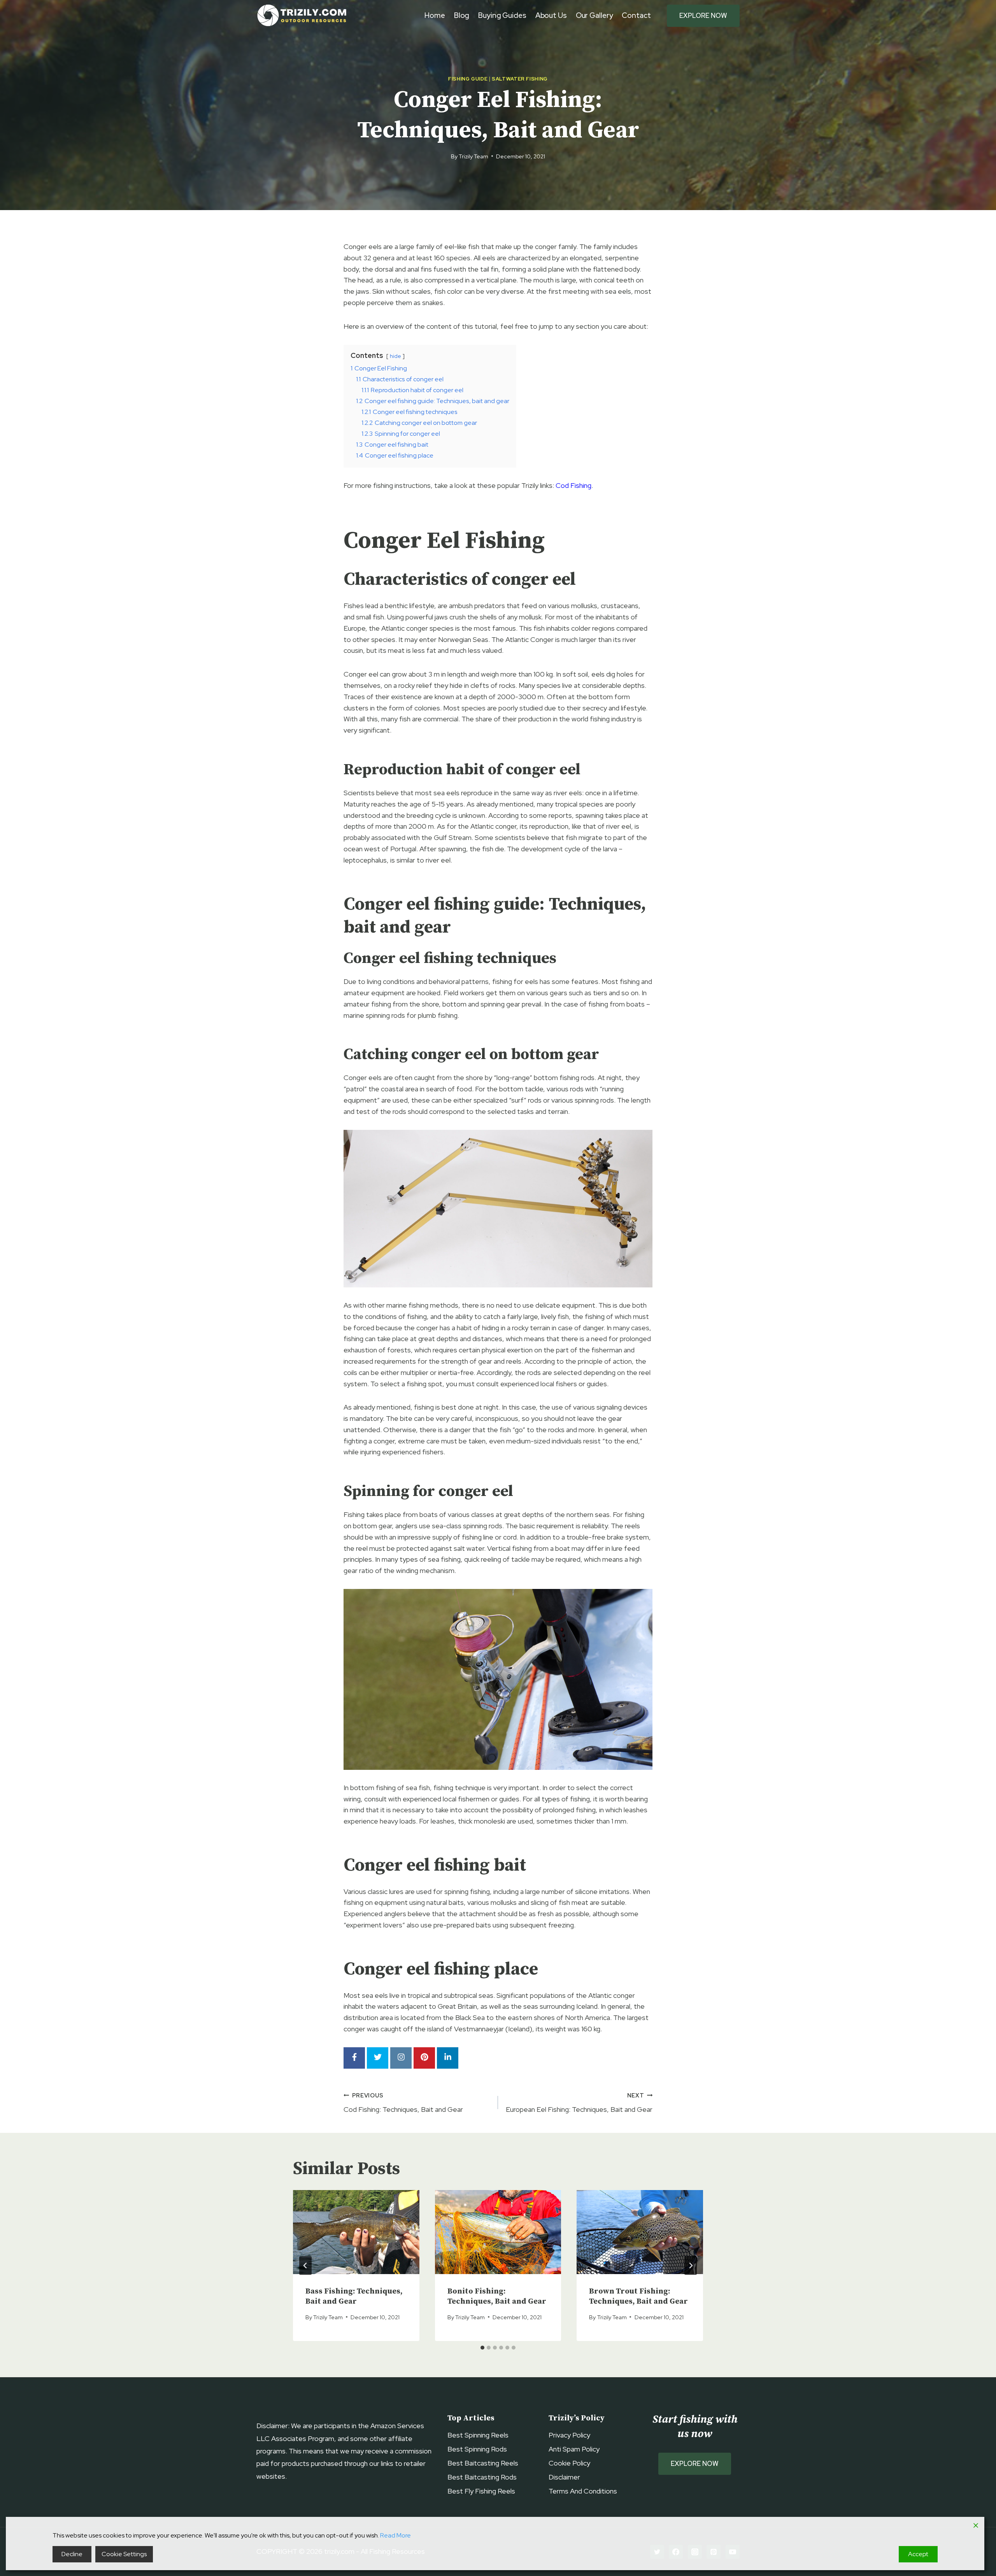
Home (435, 15)
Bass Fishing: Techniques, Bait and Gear (354, 2296)
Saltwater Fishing (520, 79)
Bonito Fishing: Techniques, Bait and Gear (497, 2296)
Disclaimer (564, 2477)
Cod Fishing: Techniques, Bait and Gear (403, 2103)
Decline (72, 2554)
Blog (462, 15)
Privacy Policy (569, 2435)
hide (395, 356)
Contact (636, 15)
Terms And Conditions (583, 2491)
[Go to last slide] (305, 2266)
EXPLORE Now (695, 2464)
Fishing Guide (468, 79)
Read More (395, 2535)
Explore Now (703, 16)
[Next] (691, 2266)
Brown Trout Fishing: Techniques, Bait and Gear (638, 2296)
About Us (551, 15)
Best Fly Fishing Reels (481, 2491)
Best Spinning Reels (478, 2435)
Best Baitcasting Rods (482, 2477)
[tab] (482, 2348)
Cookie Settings (124, 2554)
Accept (918, 2554)
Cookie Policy (569, 2463)
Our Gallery (594, 15)
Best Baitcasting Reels (483, 2463)
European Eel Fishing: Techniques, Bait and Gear (579, 2103)
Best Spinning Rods (477, 2449)
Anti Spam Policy (574, 2449)
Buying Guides (502, 15)
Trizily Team (473, 156)
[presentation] (356, 2232)
